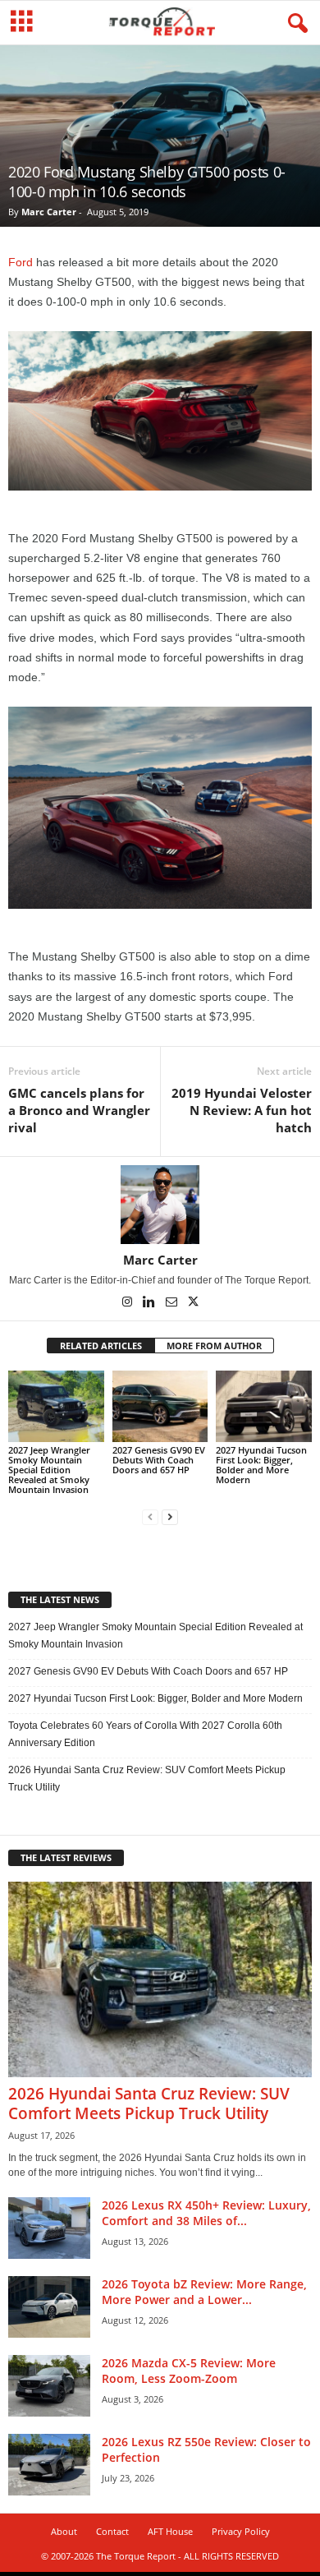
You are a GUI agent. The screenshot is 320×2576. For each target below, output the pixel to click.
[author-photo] (160, 1205)
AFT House (170, 2531)
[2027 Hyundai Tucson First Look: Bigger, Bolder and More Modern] (264, 1406)
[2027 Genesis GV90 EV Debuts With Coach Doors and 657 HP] (160, 1406)
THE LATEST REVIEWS (66, 1857)
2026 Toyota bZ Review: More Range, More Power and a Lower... (204, 2292)
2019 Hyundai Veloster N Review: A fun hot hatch (242, 1110)
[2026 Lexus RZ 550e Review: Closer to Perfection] (49, 2465)
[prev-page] (150, 1517)
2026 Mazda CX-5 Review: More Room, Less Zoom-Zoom (189, 2371)
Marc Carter (49, 212)
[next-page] (170, 1517)
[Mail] (173, 1303)
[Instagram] (128, 1303)
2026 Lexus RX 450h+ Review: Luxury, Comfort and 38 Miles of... (206, 2213)
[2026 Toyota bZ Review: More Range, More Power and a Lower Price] (49, 2307)
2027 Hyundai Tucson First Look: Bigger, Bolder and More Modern (261, 1465)
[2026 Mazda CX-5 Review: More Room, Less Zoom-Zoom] (49, 2386)
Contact (112, 2531)
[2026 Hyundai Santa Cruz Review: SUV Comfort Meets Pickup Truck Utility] (160, 1980)
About (64, 2531)
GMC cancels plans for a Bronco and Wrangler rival (79, 1110)
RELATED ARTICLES (101, 1346)
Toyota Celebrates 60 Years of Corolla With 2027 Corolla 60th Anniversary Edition (145, 1734)
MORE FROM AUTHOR (214, 1346)
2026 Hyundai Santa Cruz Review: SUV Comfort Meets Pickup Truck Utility (147, 1779)
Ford (21, 262)
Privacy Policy (241, 2531)
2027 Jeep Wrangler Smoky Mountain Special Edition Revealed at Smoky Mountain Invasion (49, 1470)
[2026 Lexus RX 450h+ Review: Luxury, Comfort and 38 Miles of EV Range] (49, 2228)
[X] (194, 1303)
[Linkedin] (151, 1303)
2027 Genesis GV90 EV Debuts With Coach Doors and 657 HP (159, 1460)
